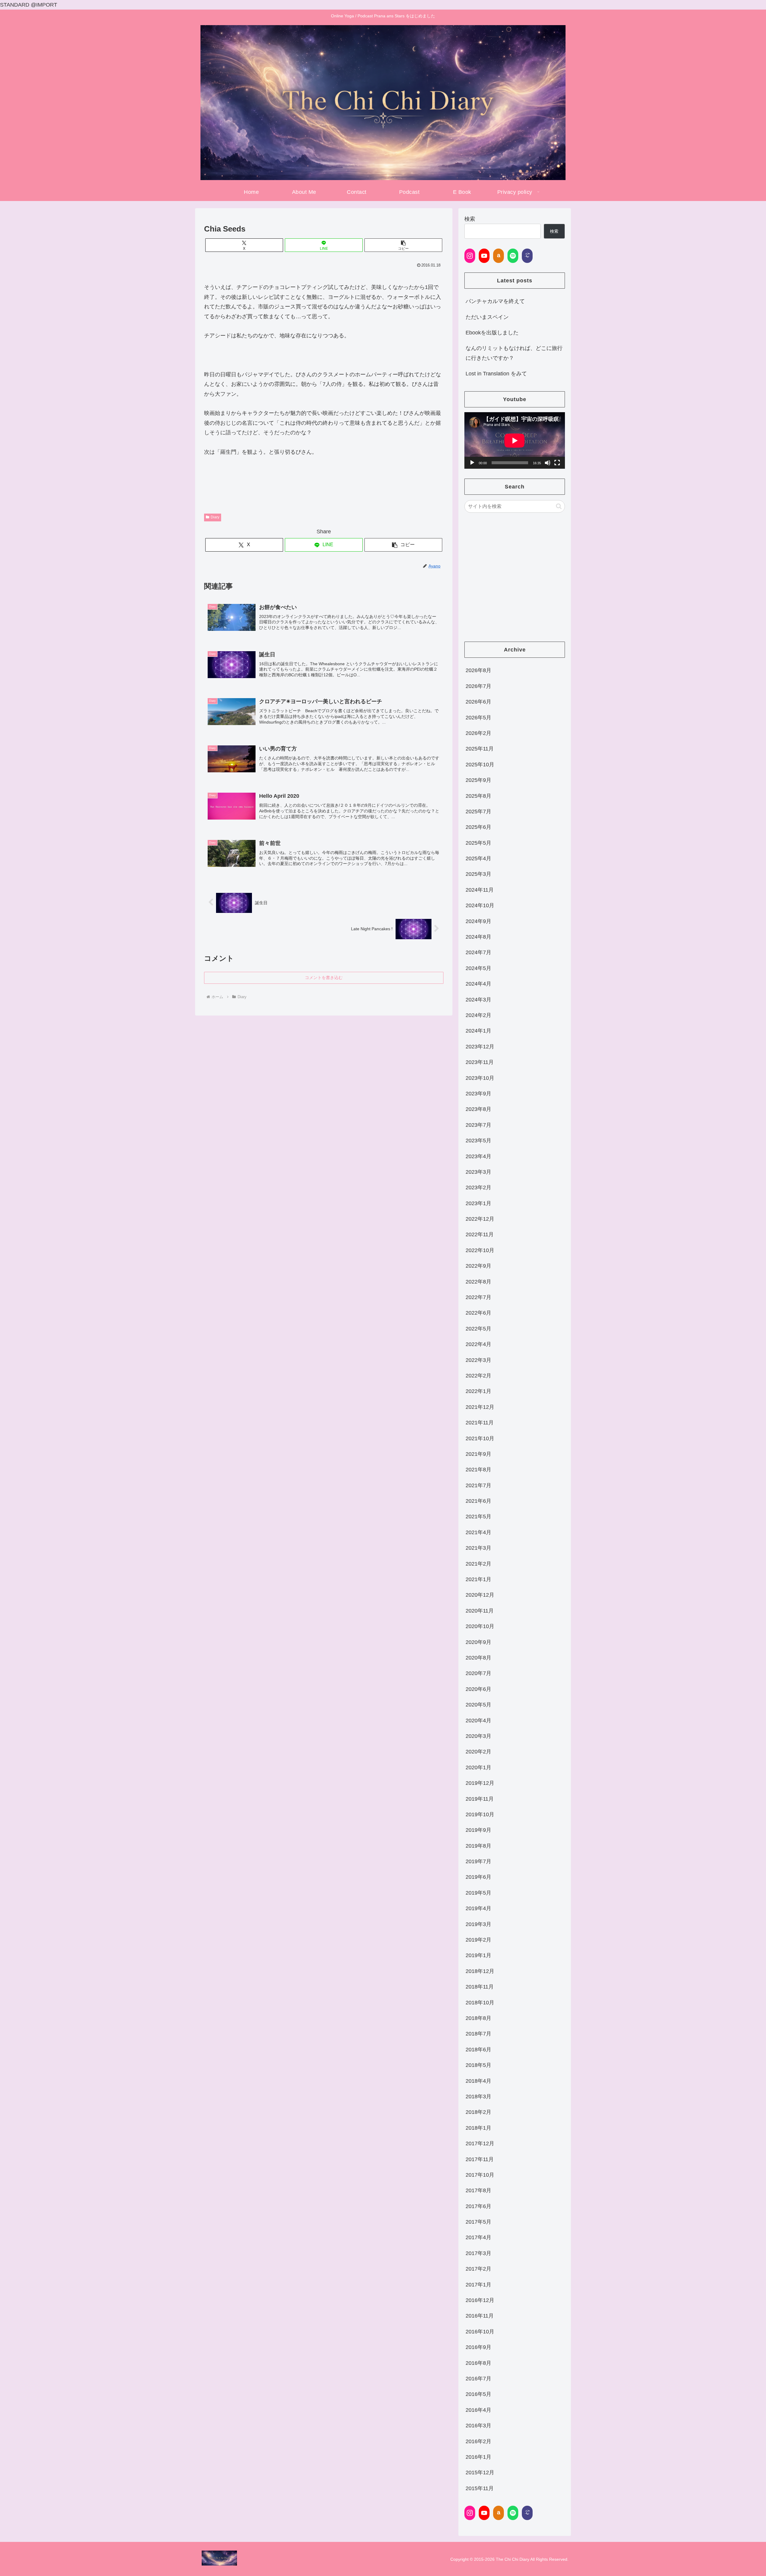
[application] (515, 440)
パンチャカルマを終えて (495, 301)
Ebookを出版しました (492, 333)
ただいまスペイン (487, 317)
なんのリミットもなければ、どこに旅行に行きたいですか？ (514, 353)
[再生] (472, 463)
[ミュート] (548, 463)
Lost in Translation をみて (496, 374)
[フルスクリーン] (557, 463)
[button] (403, 245)
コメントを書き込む (324, 978)
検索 (470, 219)
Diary (215, 517)
